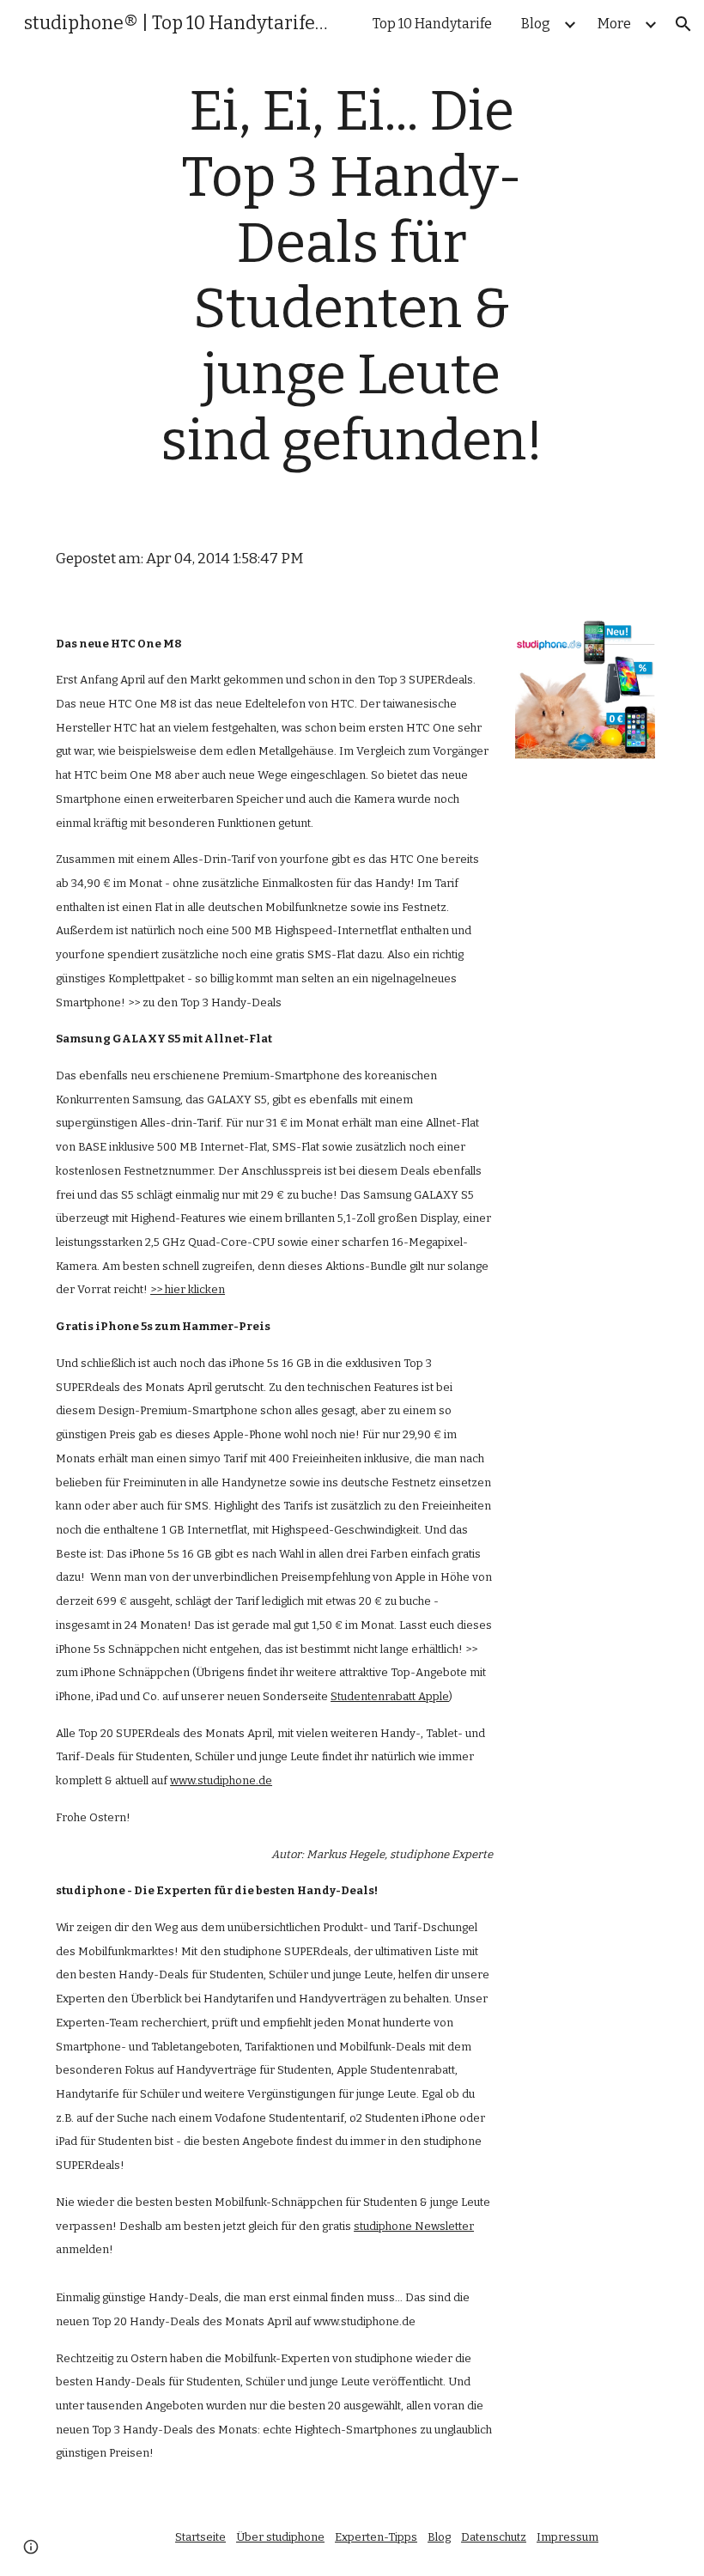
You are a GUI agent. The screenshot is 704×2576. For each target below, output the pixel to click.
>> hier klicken (188, 1289)
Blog (439, 2537)
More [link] (614, 24)
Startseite (200, 2537)
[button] (683, 24)
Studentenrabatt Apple (390, 1696)
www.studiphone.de (221, 1780)
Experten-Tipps (376, 2537)
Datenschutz (494, 2537)
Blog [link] (536, 24)
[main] (352, 286)
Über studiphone (280, 2537)
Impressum (567, 2537)
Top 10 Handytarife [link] (432, 24)
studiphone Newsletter (414, 2226)
